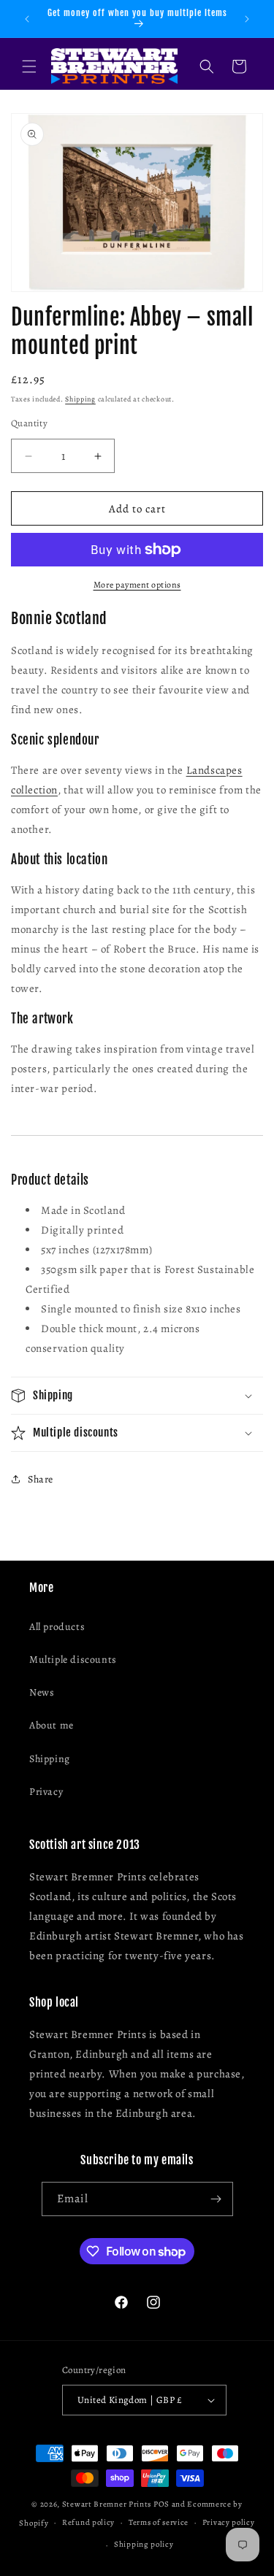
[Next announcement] (247, 19)
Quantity (29, 423)
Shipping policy (144, 2544)
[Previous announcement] (27, 19)
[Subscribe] (216, 2199)
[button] (29, 66)
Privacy (46, 1792)
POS (161, 2504)
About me (52, 1725)
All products (57, 1627)
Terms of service (159, 2522)
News (42, 1692)
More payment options (137, 585)
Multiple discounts (73, 1660)
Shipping (80, 399)
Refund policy (88, 2522)
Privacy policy (229, 2522)
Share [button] (41, 1479)
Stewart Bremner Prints (107, 2504)
